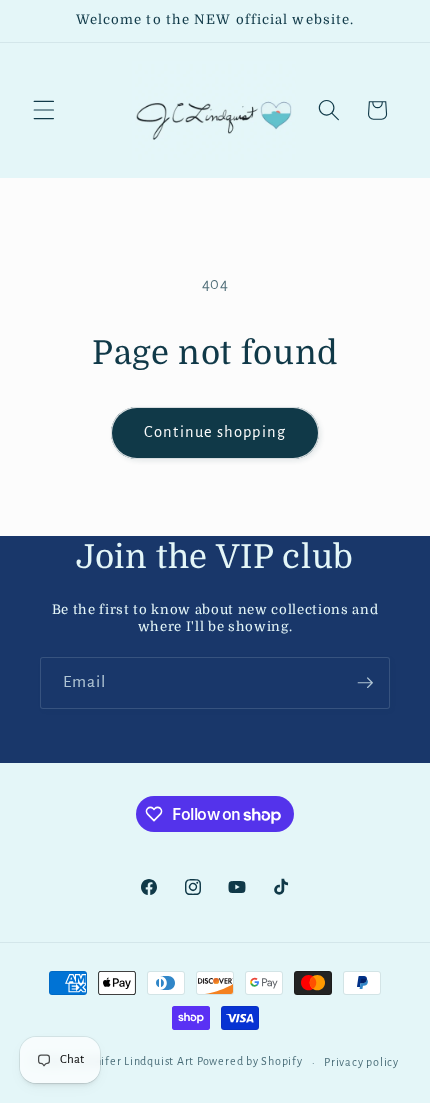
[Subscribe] (365, 683)
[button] (44, 110)
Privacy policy (361, 1062)
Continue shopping (215, 432)
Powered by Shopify (250, 1062)
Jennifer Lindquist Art (135, 1062)
